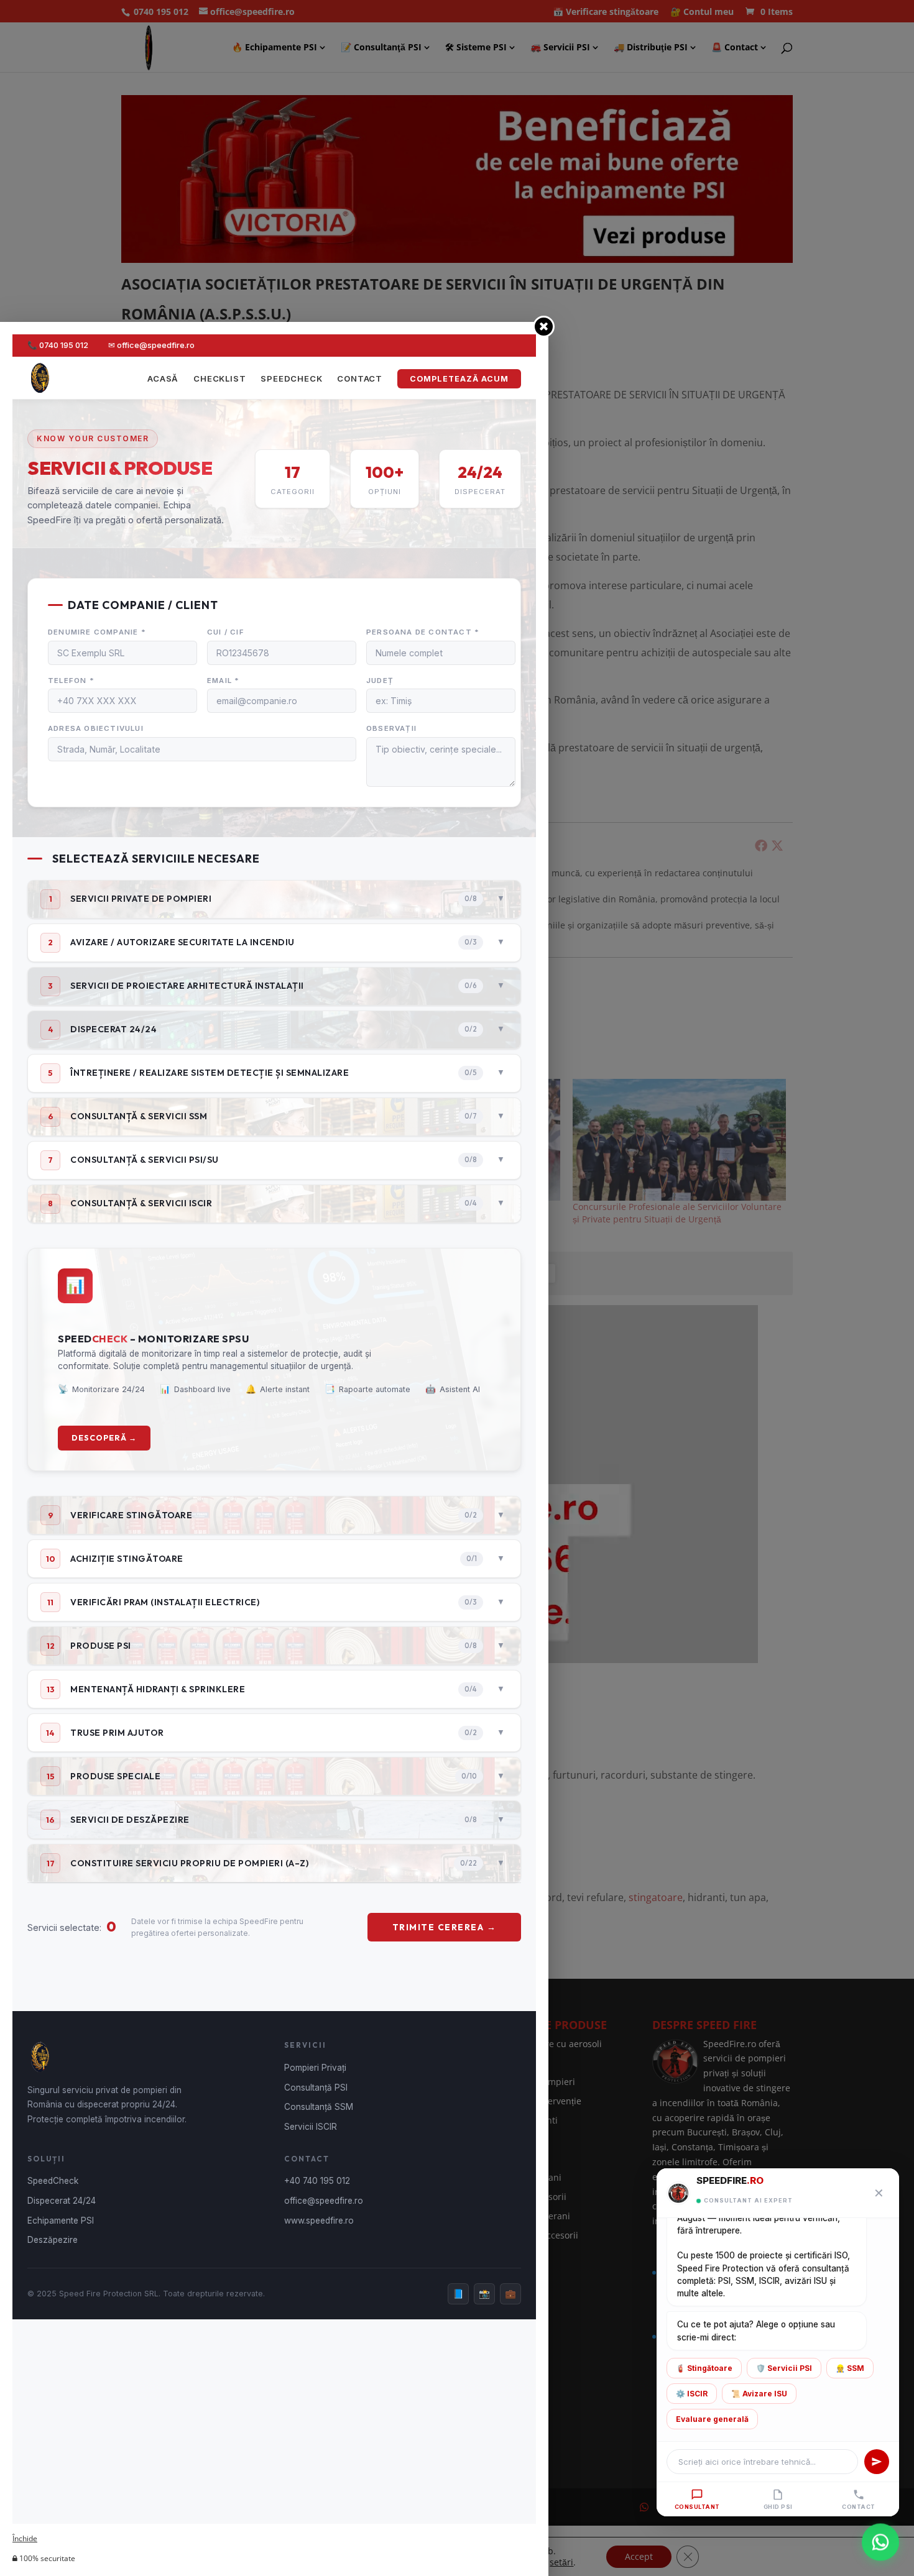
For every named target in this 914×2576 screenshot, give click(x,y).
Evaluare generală (712, 2419)
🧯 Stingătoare (704, 2368)
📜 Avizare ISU (759, 2394)
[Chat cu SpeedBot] (880, 2540)
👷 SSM (850, 2368)
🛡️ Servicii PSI (784, 2368)
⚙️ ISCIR (692, 2394)
